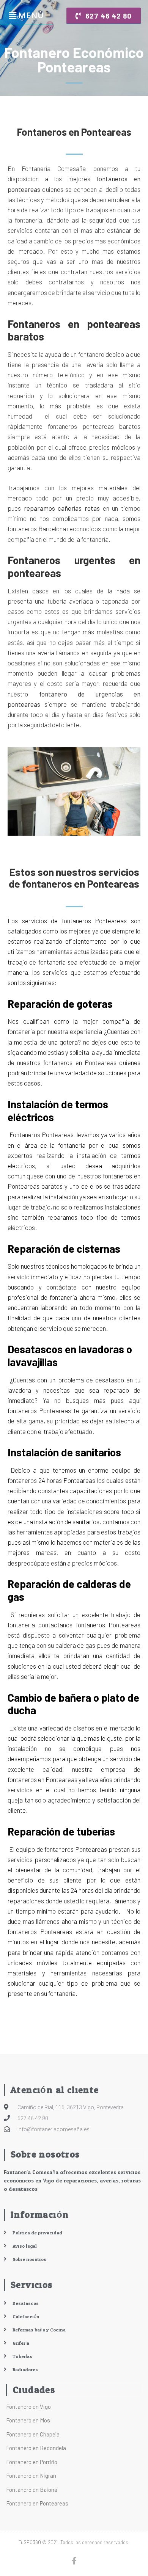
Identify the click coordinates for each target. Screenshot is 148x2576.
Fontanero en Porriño (32, 2462)
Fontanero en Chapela (33, 2434)
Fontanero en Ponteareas (37, 2503)
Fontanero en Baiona (32, 2490)
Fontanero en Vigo (28, 2407)
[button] (104, 16)
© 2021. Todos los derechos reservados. (74, 2542)
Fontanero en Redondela (36, 2448)
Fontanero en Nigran (31, 2476)
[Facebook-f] (74, 2561)
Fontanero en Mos (28, 2420)
